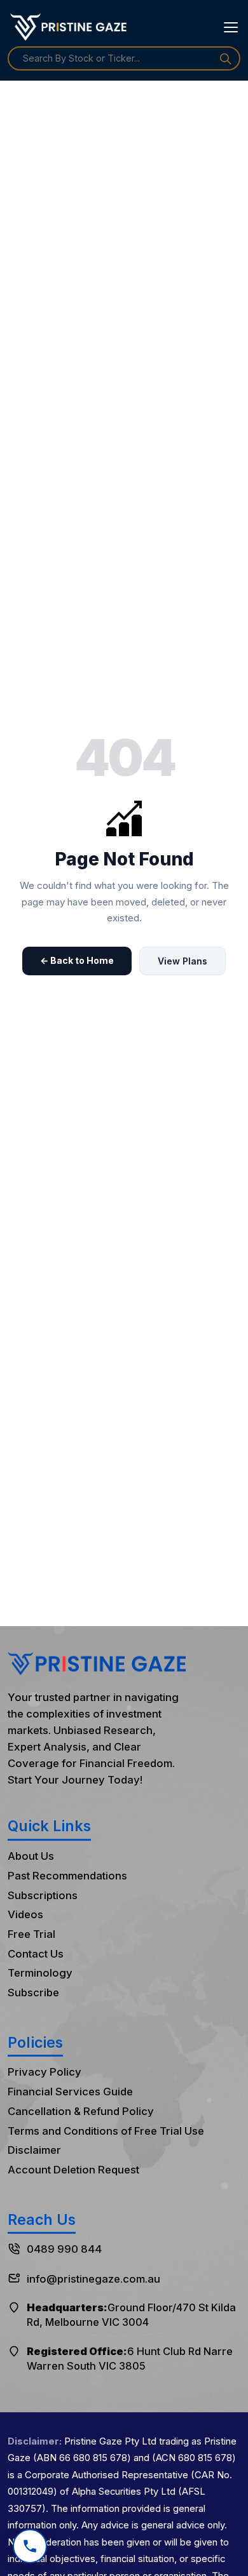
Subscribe (33, 1992)
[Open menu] (231, 27)
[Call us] (30, 2540)
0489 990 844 (64, 2249)
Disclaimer (34, 2150)
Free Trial (31, 1934)
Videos (25, 1914)
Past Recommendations (67, 1876)
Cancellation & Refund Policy (81, 2111)
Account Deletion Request (73, 2170)
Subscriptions (43, 1895)
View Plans (183, 961)
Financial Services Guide (70, 2092)
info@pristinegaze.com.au (93, 2279)
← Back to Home (77, 960)
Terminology (40, 1973)
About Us (31, 1856)
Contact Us (36, 1954)
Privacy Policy (45, 2072)
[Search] (226, 58)
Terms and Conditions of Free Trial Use (106, 2131)
